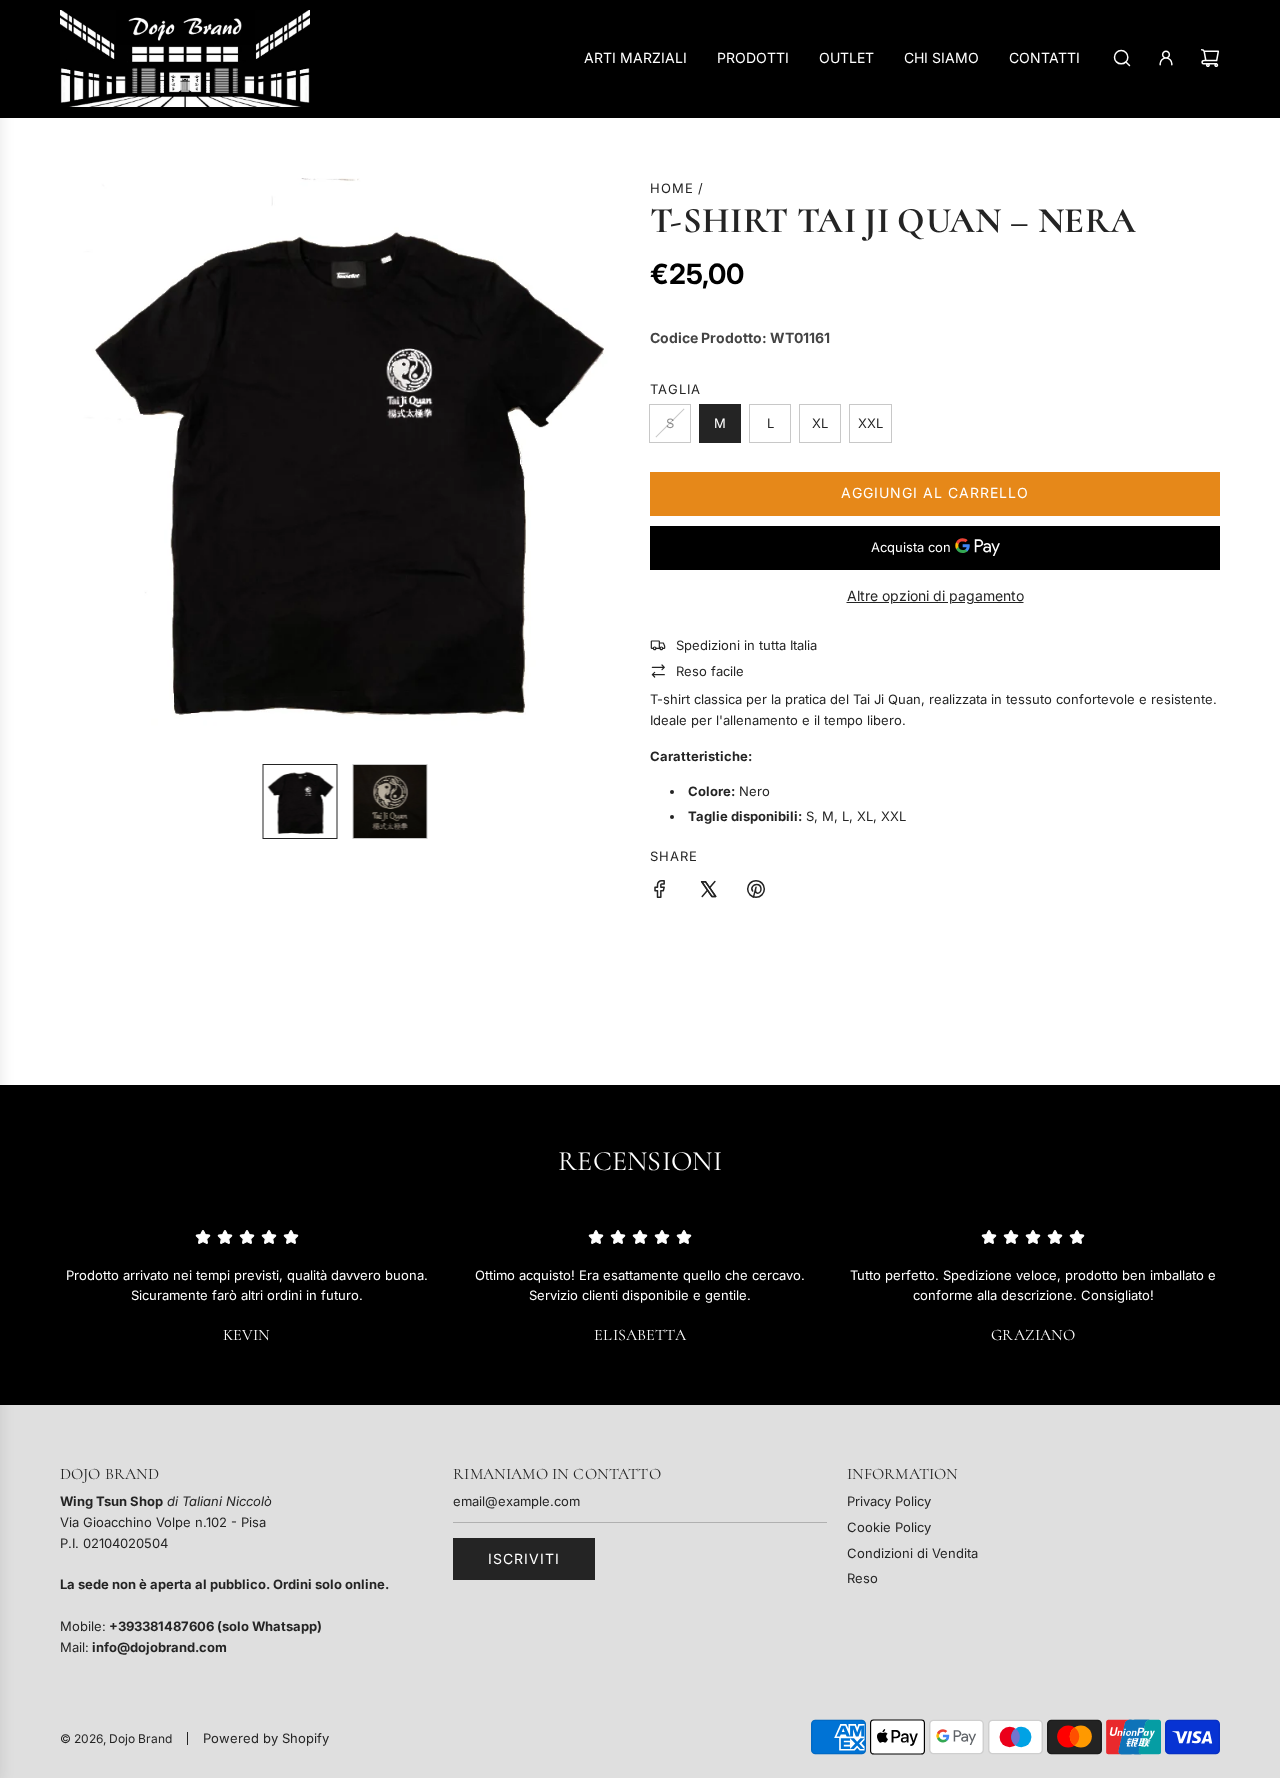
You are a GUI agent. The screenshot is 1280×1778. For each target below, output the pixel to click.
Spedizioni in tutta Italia (746, 645)
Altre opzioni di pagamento (935, 595)
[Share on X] (708, 892)
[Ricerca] (1122, 58)
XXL (870, 423)
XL (820, 423)
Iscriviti (524, 1558)
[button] (76, 463)
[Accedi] (1166, 58)
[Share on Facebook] (660, 892)
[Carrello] (1210, 58)
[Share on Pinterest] (756, 892)
